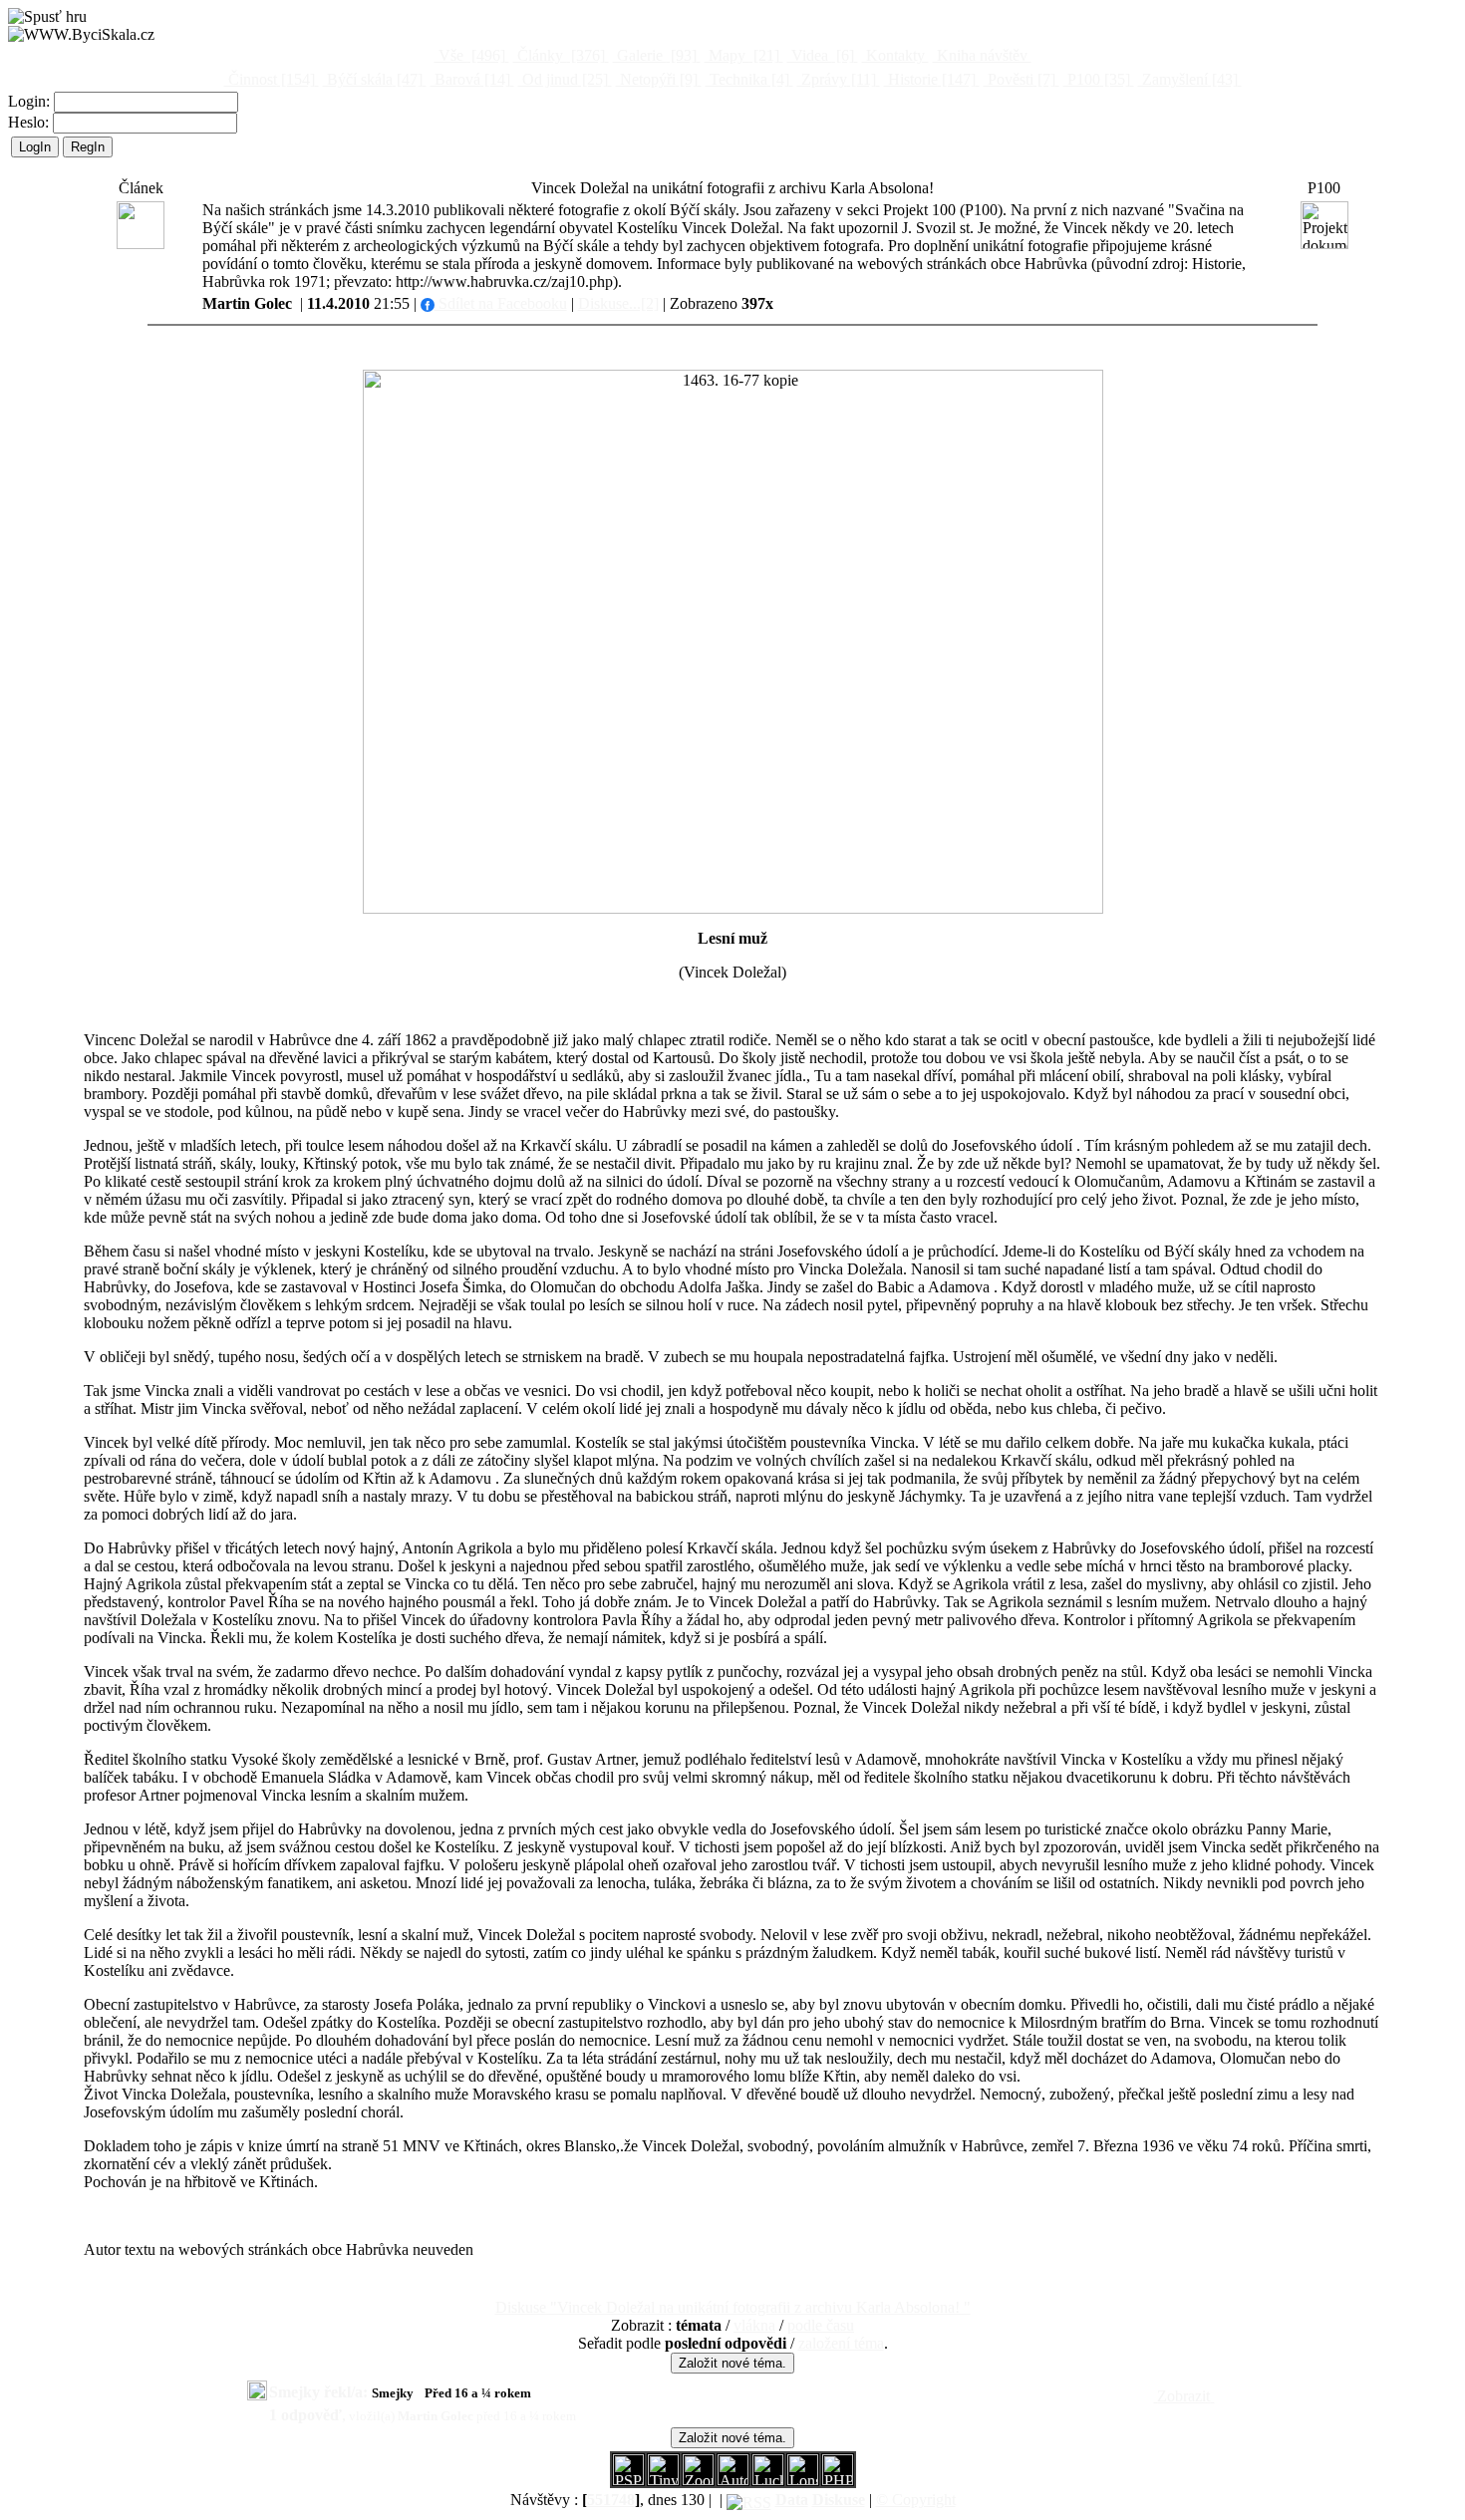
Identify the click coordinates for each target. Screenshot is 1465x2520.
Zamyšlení (1188, 79)
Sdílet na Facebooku (501, 303)
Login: (31, 101)
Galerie (655, 55)
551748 (611, 2500)
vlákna (754, 2325)
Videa (821, 55)
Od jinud (563, 79)
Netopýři (657, 79)
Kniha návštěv (982, 55)
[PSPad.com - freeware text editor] (628, 2480)
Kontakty (895, 55)
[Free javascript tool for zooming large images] (768, 2480)
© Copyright (916, 2500)
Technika (747, 79)
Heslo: (30, 122)
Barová (470, 79)
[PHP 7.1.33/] (838, 2480)
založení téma (841, 2343)
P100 (1097, 79)
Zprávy (837, 79)
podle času (821, 2325)
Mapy (742, 55)
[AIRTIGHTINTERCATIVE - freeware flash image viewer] (733, 2480)
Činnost (270, 79)
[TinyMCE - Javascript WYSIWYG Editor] (663, 2480)
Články (559, 55)
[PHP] (803, 2480)
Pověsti (1020, 79)
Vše (470, 55)
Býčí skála (373, 79)
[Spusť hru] (47, 17)
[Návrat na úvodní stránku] (81, 35)
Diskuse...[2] (618, 303)
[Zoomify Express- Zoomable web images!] (698, 2480)
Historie (930, 79)
